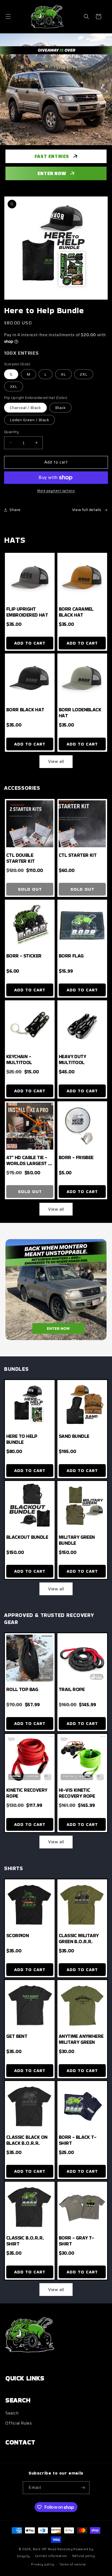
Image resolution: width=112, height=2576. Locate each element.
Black (60, 408)
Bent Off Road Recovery (53, 2549)
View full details (87, 510)
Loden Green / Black (29, 420)
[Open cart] (98, 17)
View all (56, 762)
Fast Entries (52, 156)
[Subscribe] (83, 2488)
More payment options (56, 491)
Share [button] (15, 510)
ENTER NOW (52, 173)
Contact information (51, 2556)
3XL (14, 386)
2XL (84, 374)
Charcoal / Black (25, 408)
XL (63, 374)
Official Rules (19, 2423)
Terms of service (73, 2564)
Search (12, 2413)
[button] (8, 17)
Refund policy (84, 2556)
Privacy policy (43, 2564)
